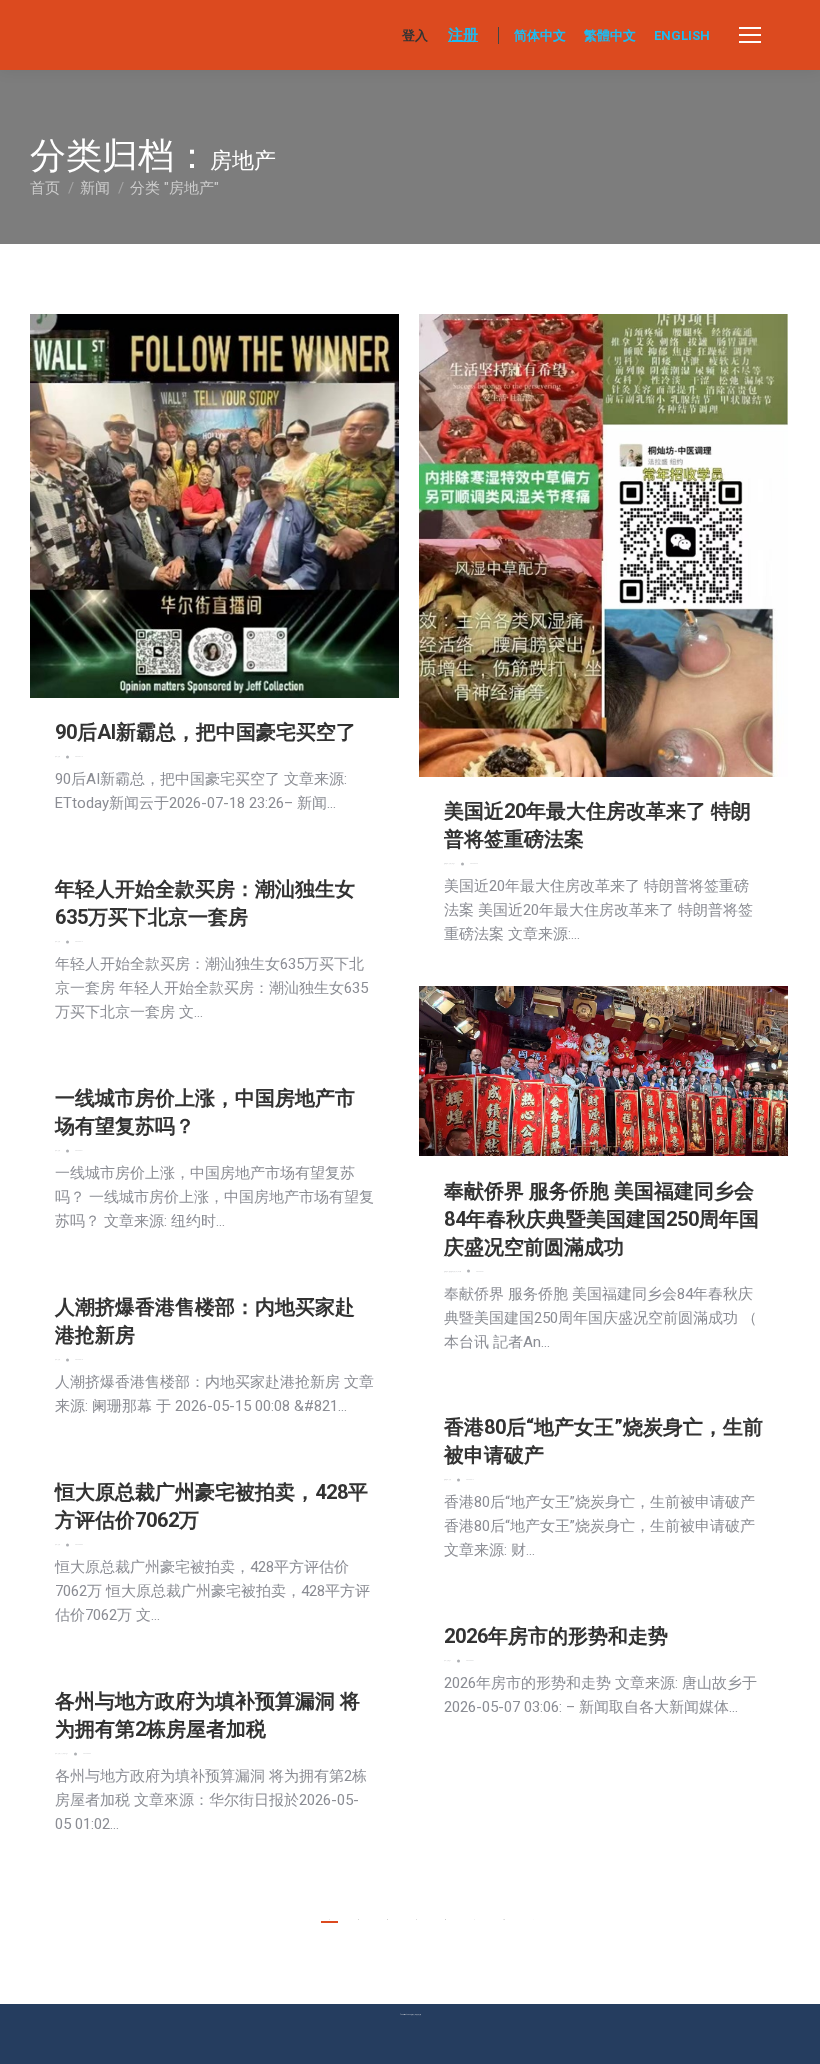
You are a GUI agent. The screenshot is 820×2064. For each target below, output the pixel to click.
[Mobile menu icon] (750, 35)
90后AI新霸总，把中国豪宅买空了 (205, 732)
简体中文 (540, 35)
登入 (415, 35)
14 (504, 1919)
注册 (463, 35)
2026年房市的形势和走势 (556, 1636)
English (682, 35)
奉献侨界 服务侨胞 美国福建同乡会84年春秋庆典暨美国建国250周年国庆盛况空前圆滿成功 (601, 1219)
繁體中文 (610, 35)
